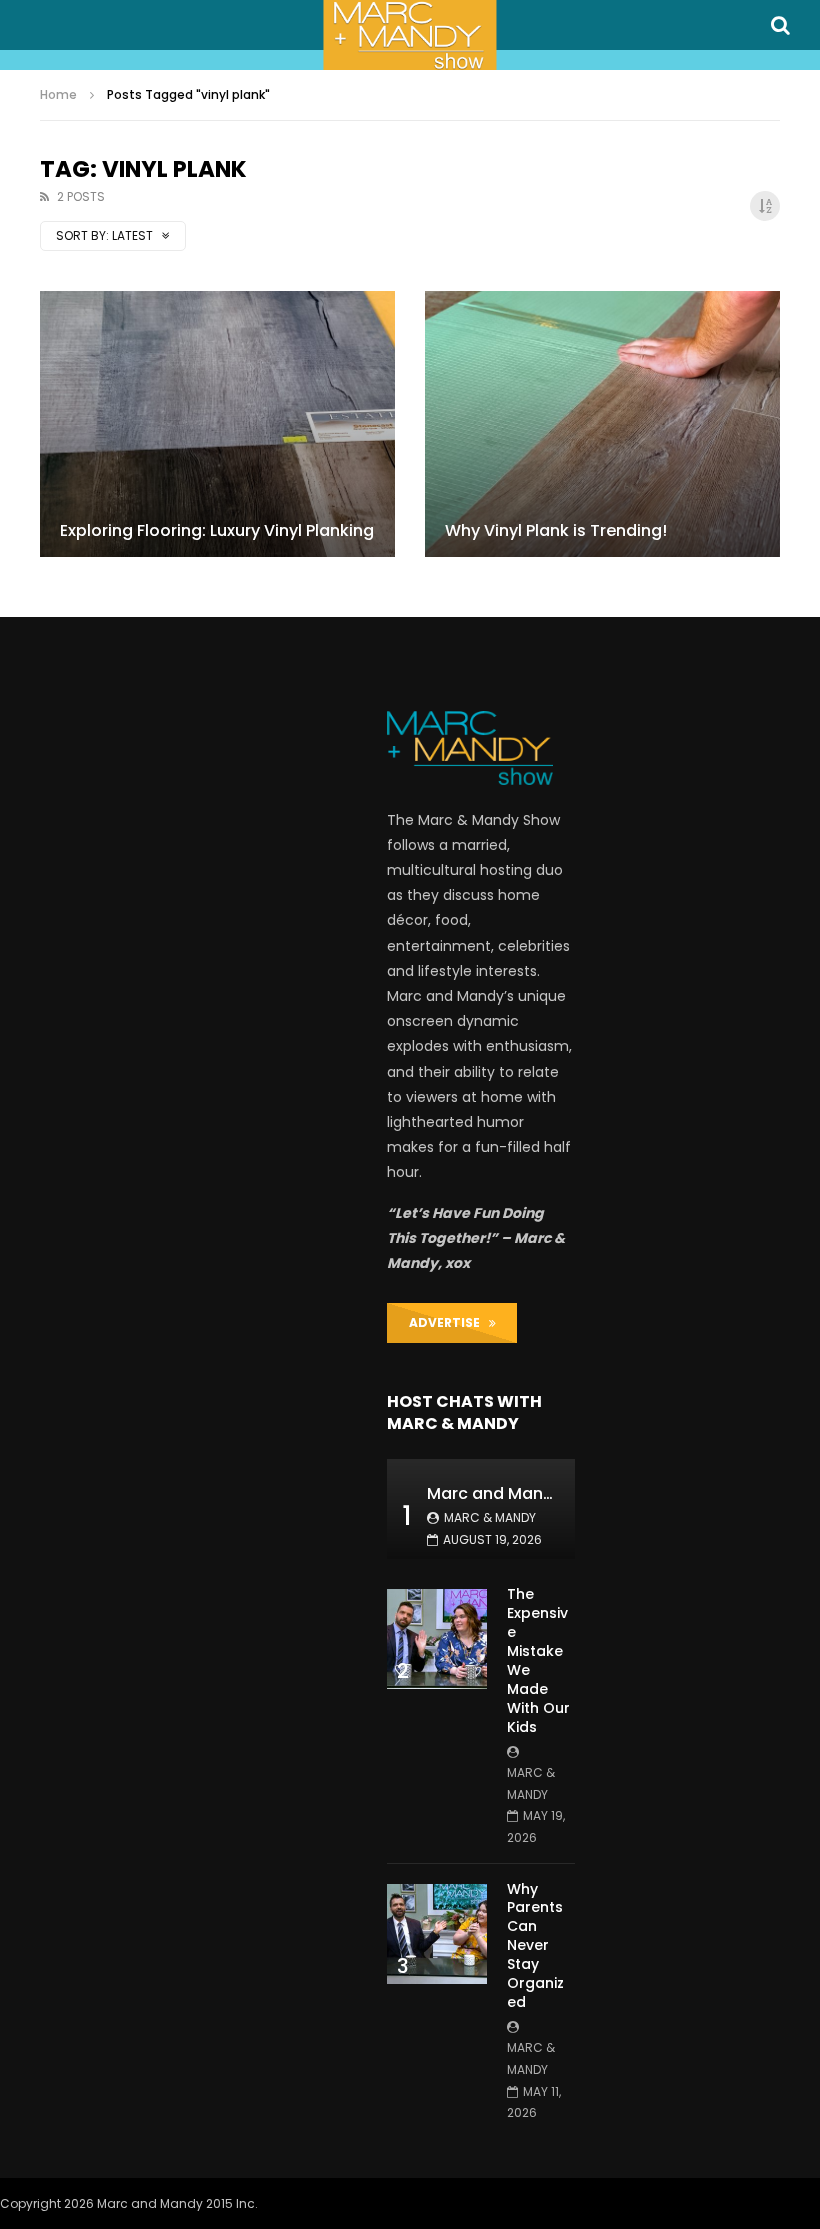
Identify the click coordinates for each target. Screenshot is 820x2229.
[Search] (780, 25)
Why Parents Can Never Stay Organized (535, 1945)
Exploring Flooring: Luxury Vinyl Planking (217, 530)
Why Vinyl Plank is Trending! (556, 530)
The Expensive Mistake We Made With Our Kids (538, 1660)
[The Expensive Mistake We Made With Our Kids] (437, 1639)
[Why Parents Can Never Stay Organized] (437, 1934)
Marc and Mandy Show (519, 1493)
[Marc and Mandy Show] (409, 35)
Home (58, 94)
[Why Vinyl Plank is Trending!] (602, 424)
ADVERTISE (449, 1322)
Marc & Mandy (490, 1517)
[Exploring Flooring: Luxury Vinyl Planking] (217, 424)
